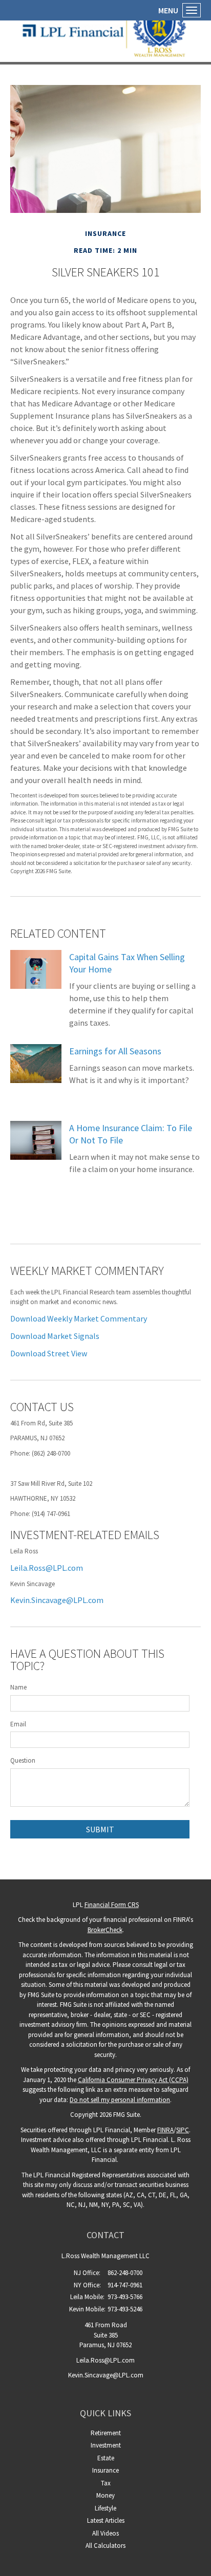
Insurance (105, 2470)
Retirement (106, 2433)
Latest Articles (106, 2520)
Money (105, 2495)
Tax (106, 2483)
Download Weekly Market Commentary (79, 1318)
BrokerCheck (105, 1930)
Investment (106, 2445)
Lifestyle (105, 2508)
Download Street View (49, 1353)
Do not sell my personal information (120, 2100)
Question (23, 1760)
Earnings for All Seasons (115, 1051)
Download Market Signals (55, 1336)
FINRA (165, 2130)
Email (18, 1724)
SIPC (183, 2130)
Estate (106, 2458)
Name (18, 1687)
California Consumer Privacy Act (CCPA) (133, 2080)
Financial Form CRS (112, 1905)
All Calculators (105, 2546)
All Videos (105, 2533)
